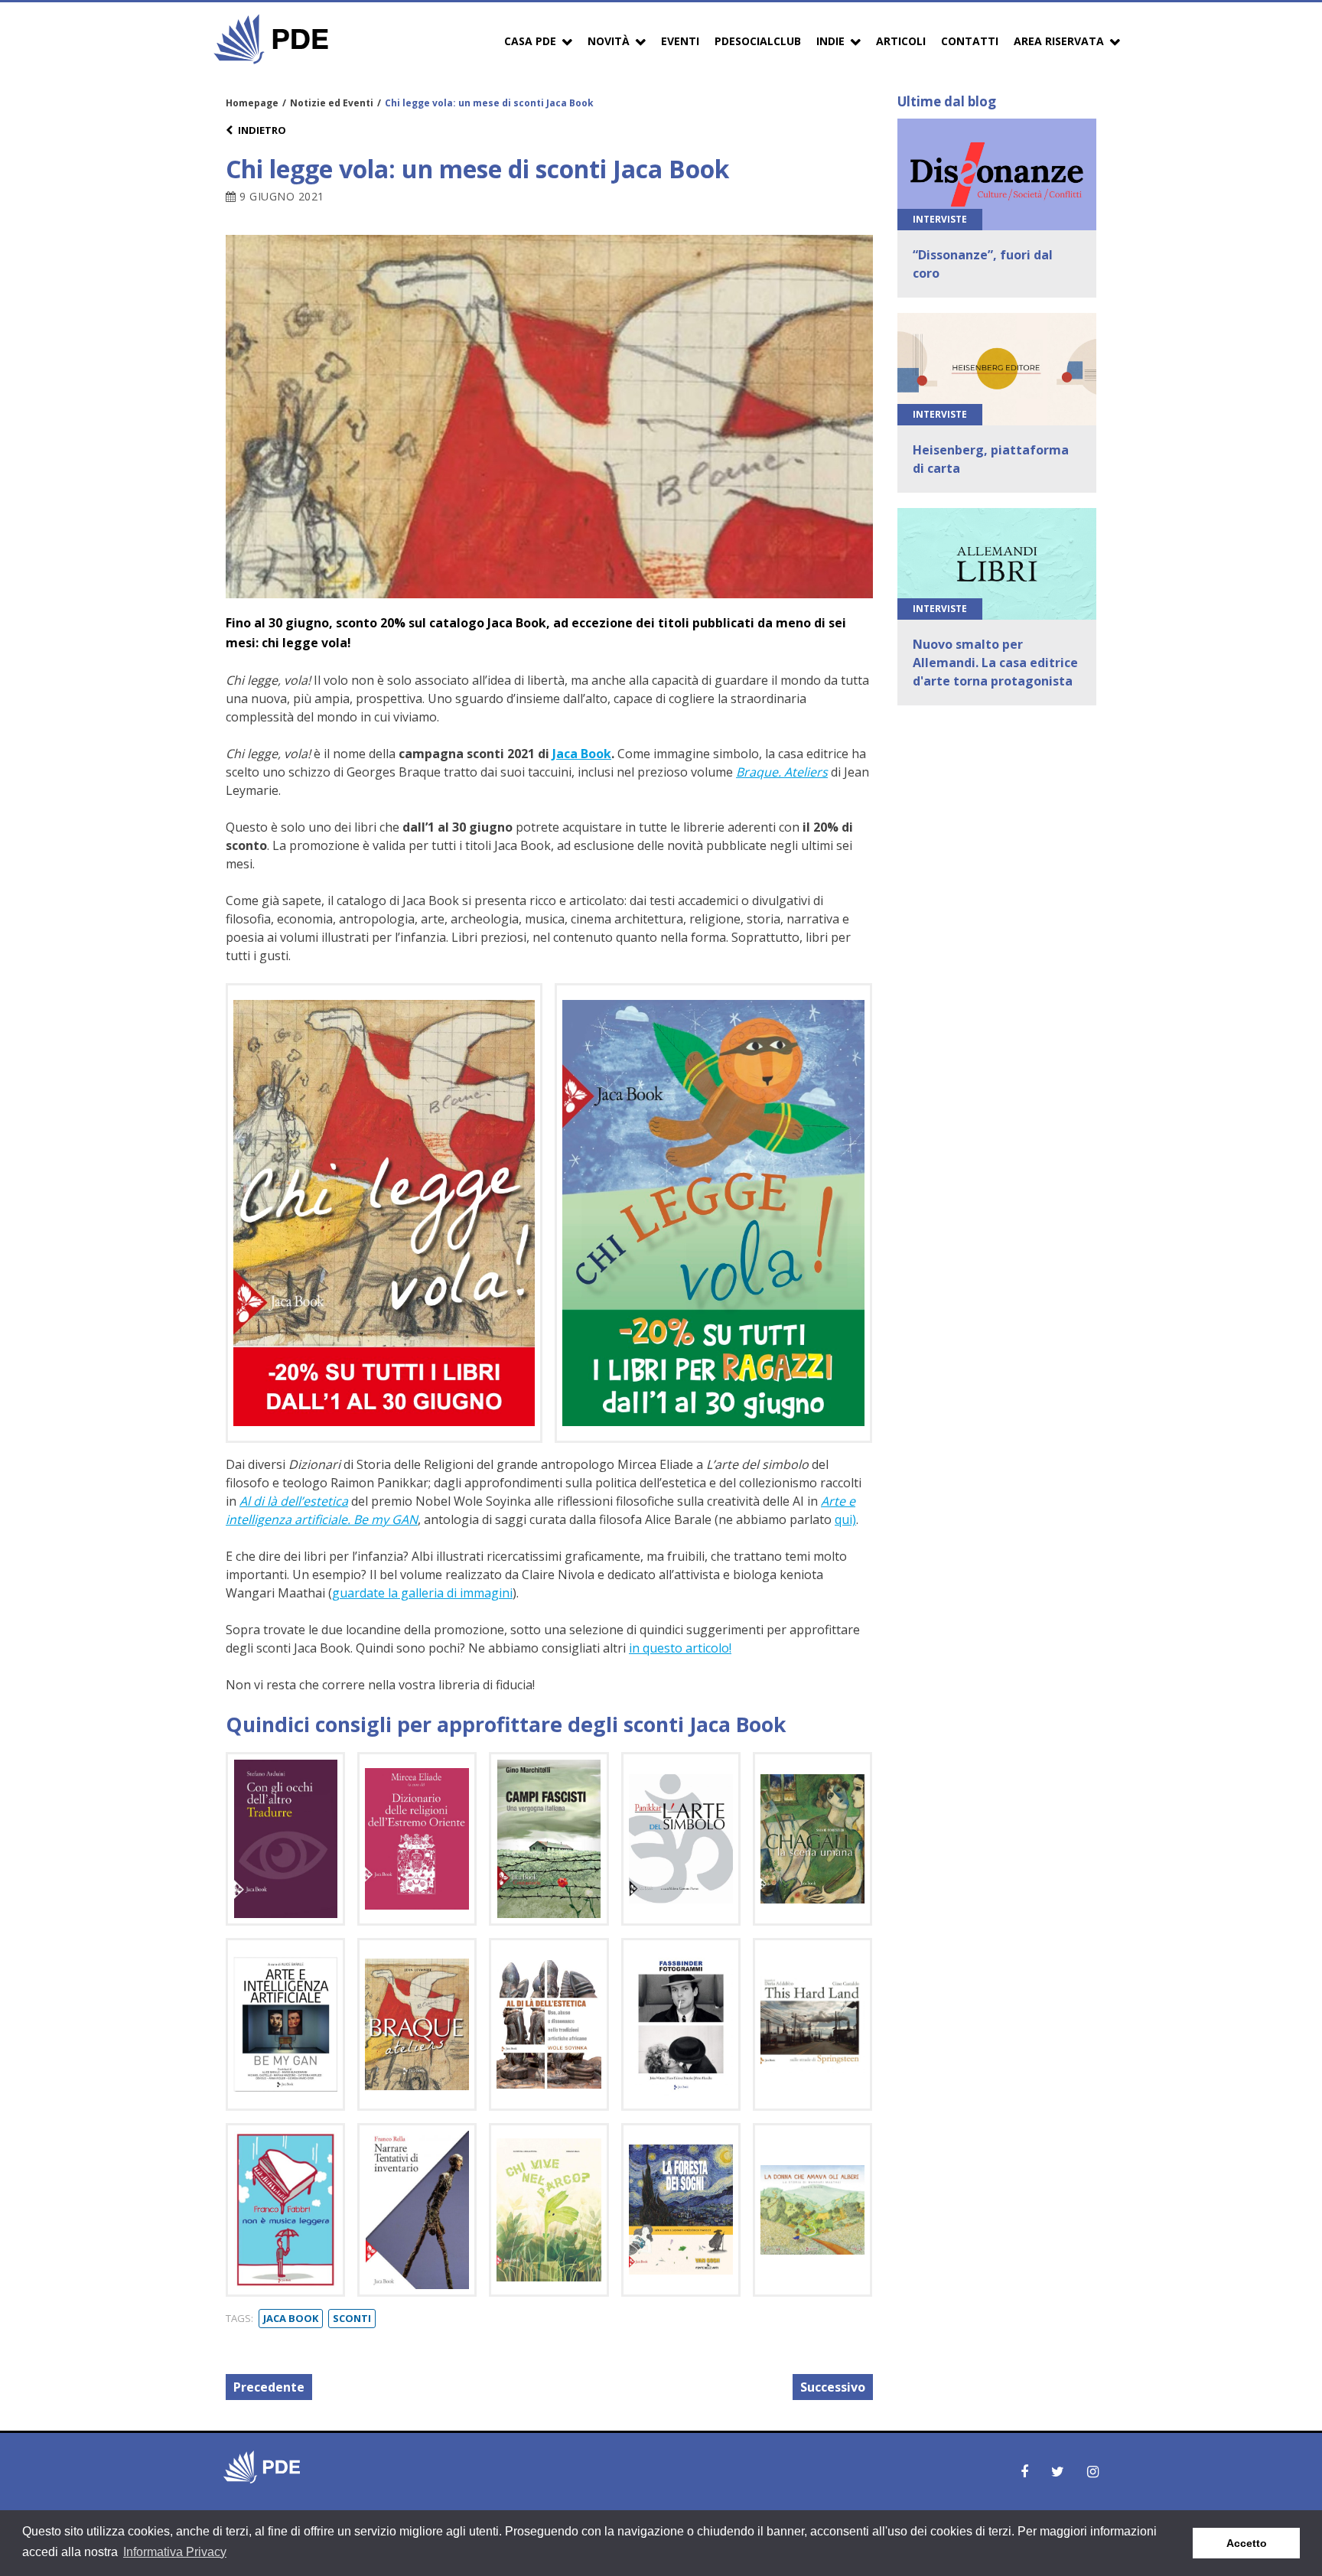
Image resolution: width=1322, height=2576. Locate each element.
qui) (845, 1519)
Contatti (970, 41)
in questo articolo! (680, 1648)
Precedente (269, 2387)
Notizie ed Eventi (332, 103)
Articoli (901, 41)
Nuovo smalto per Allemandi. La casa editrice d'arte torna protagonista (995, 663)
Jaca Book (582, 754)
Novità (609, 41)
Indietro (262, 130)
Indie (830, 41)
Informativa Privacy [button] (175, 2552)
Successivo (833, 2387)
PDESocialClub (758, 41)
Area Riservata (1059, 41)
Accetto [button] (1247, 2543)
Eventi (680, 41)
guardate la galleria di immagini (422, 1593)
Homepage (252, 103)
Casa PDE (530, 41)
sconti (352, 2318)
